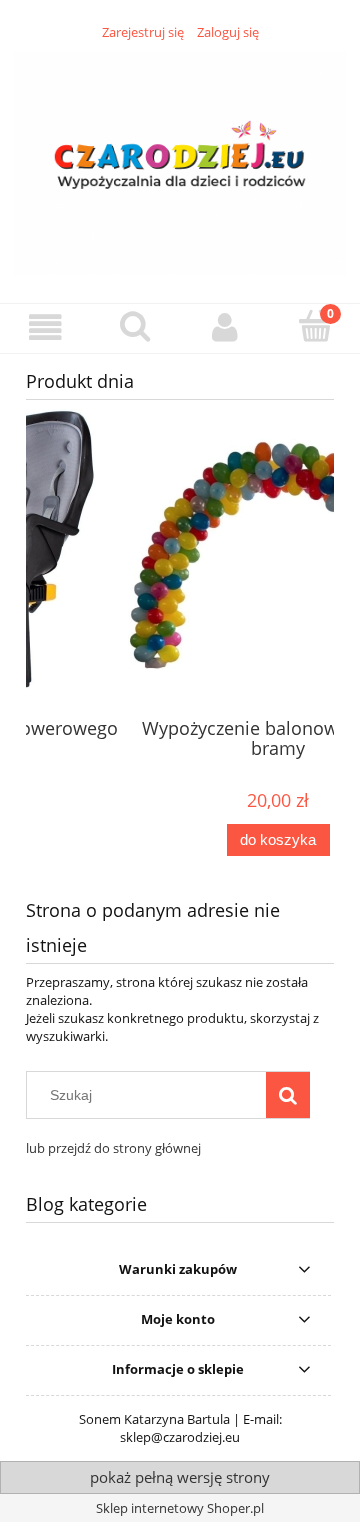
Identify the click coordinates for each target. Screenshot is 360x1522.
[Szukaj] (288, 1095)
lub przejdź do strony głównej (113, 1148)
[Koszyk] (315, 326)
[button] (45, 327)
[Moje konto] (225, 327)
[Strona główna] (180, 160)
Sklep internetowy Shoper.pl (180, 1508)
